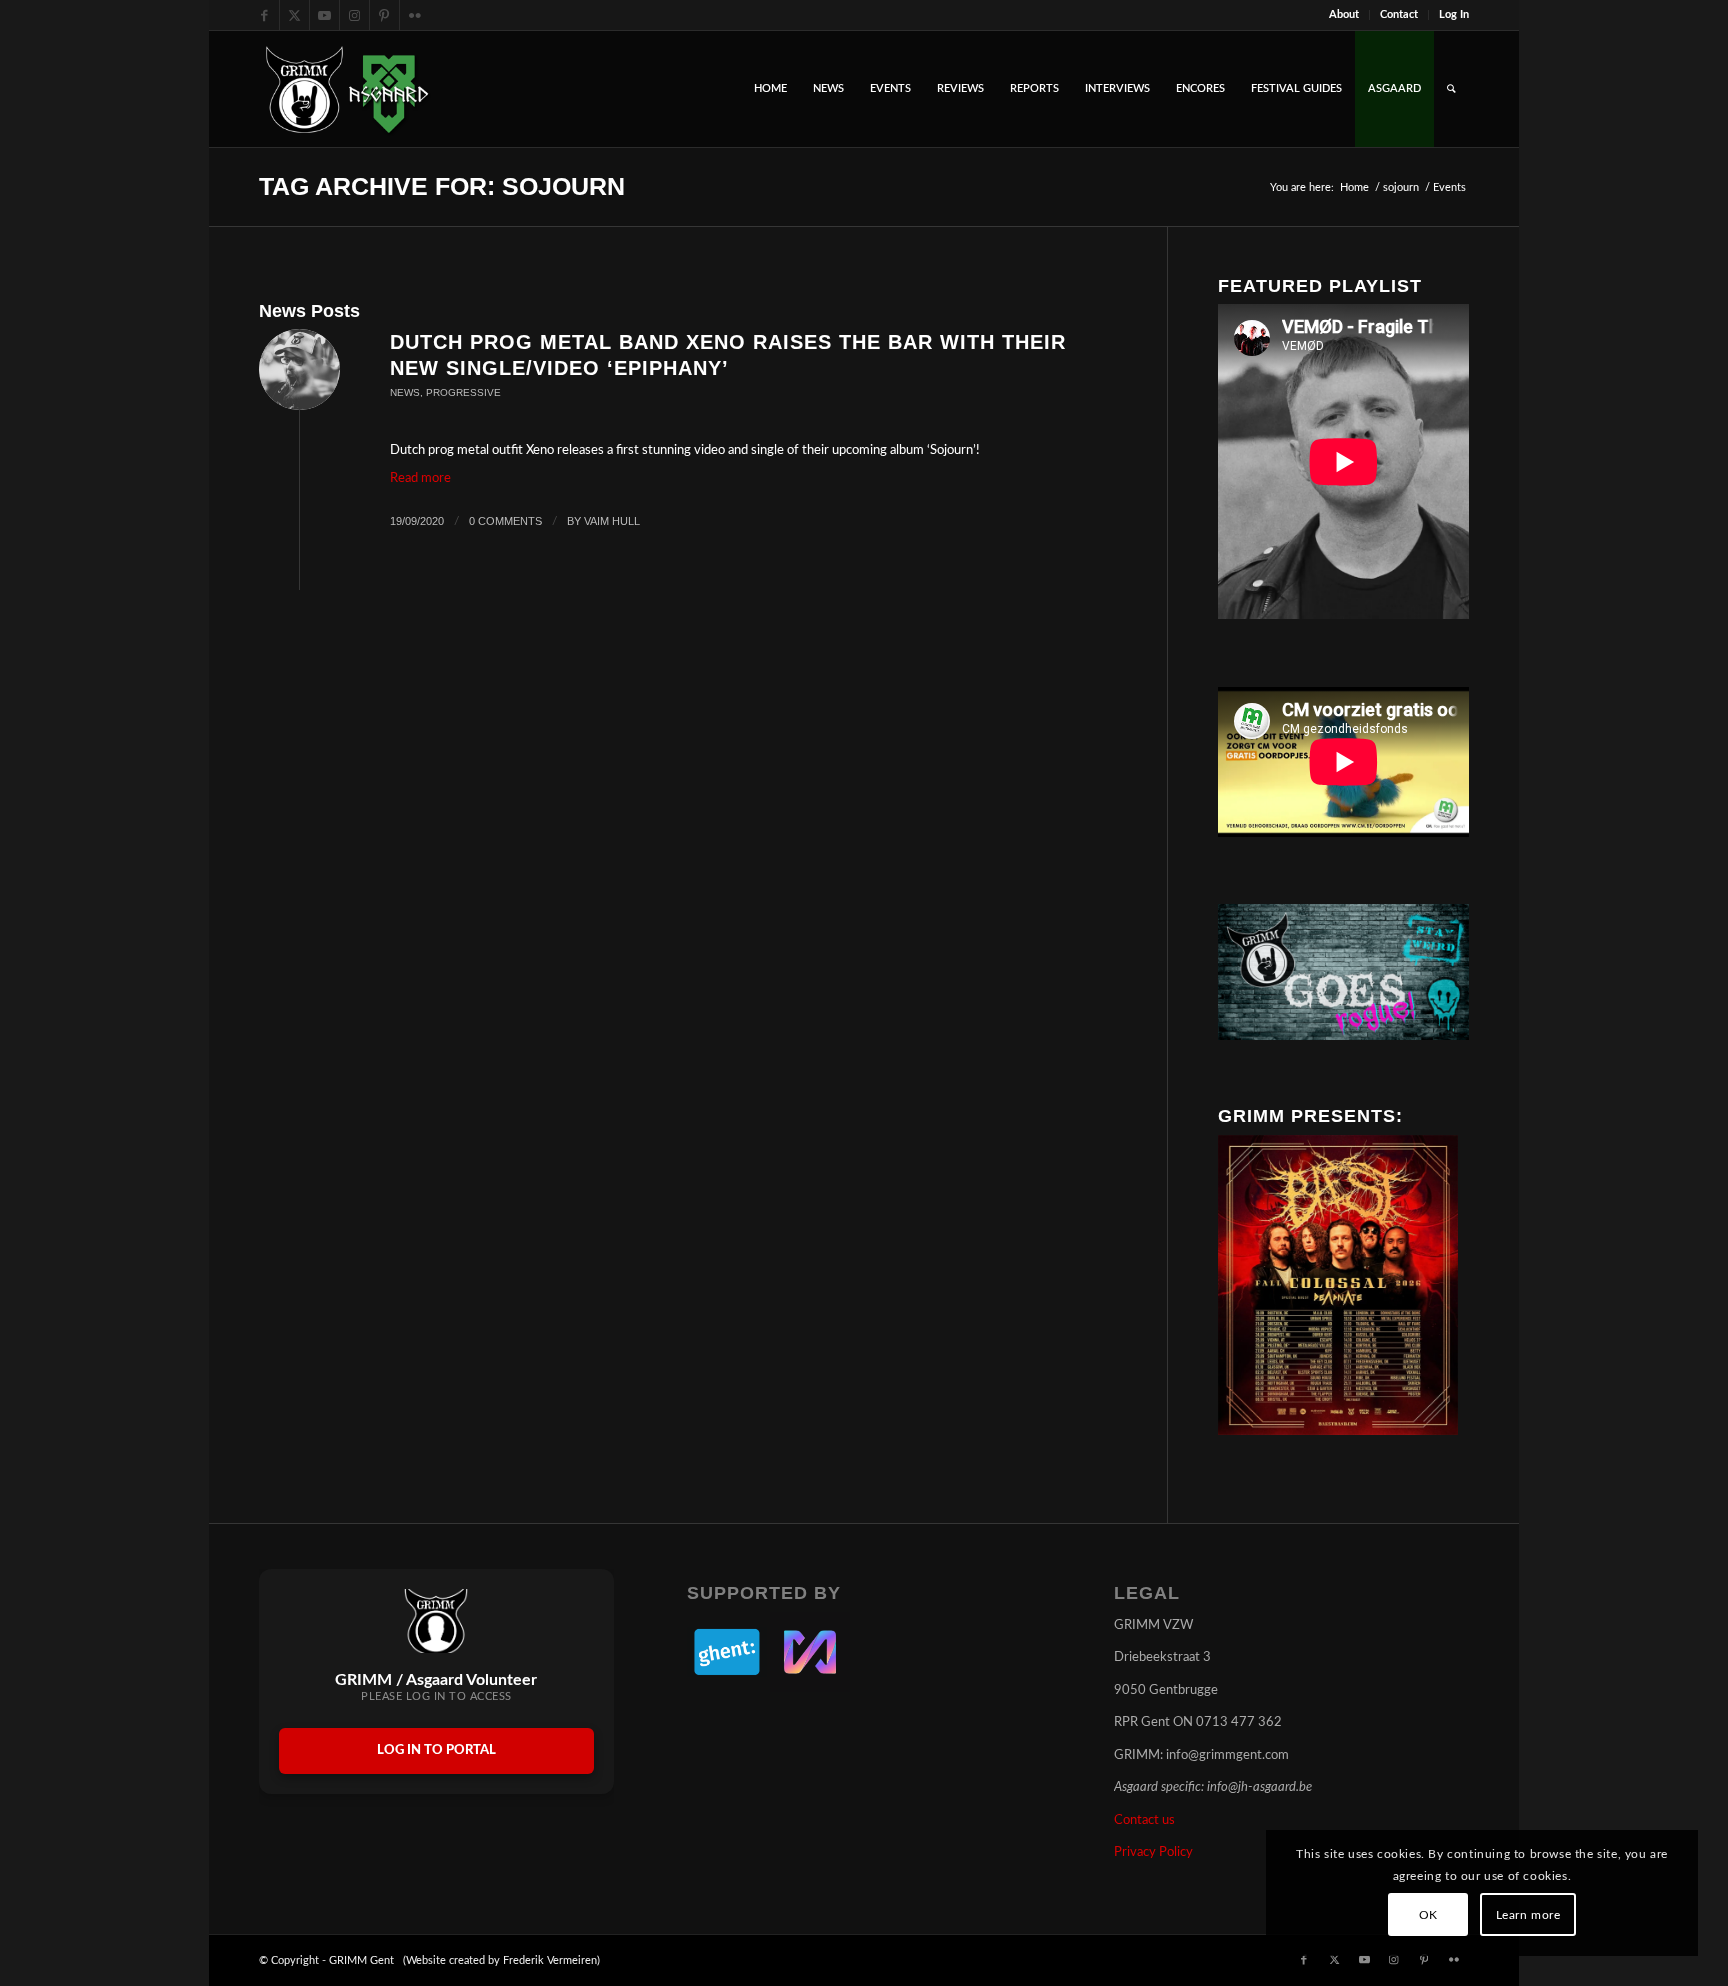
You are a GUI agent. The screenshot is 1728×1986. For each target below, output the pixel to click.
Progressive (463, 392)
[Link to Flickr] (415, 15)
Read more (420, 478)
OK (1428, 1915)
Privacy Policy (1153, 1852)
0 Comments (505, 521)
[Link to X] (294, 15)
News (405, 392)
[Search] (1451, 89)
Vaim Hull (612, 521)
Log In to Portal (436, 1750)
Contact (1399, 14)
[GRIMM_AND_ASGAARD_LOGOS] (347, 89)
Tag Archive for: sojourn (442, 186)
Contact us (1144, 1820)
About (1344, 14)
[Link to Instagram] (354, 15)
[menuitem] (1344, 15)
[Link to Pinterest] (384, 15)
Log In (1454, 14)
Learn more (1528, 1915)
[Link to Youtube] (324, 15)
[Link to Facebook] (264, 15)
